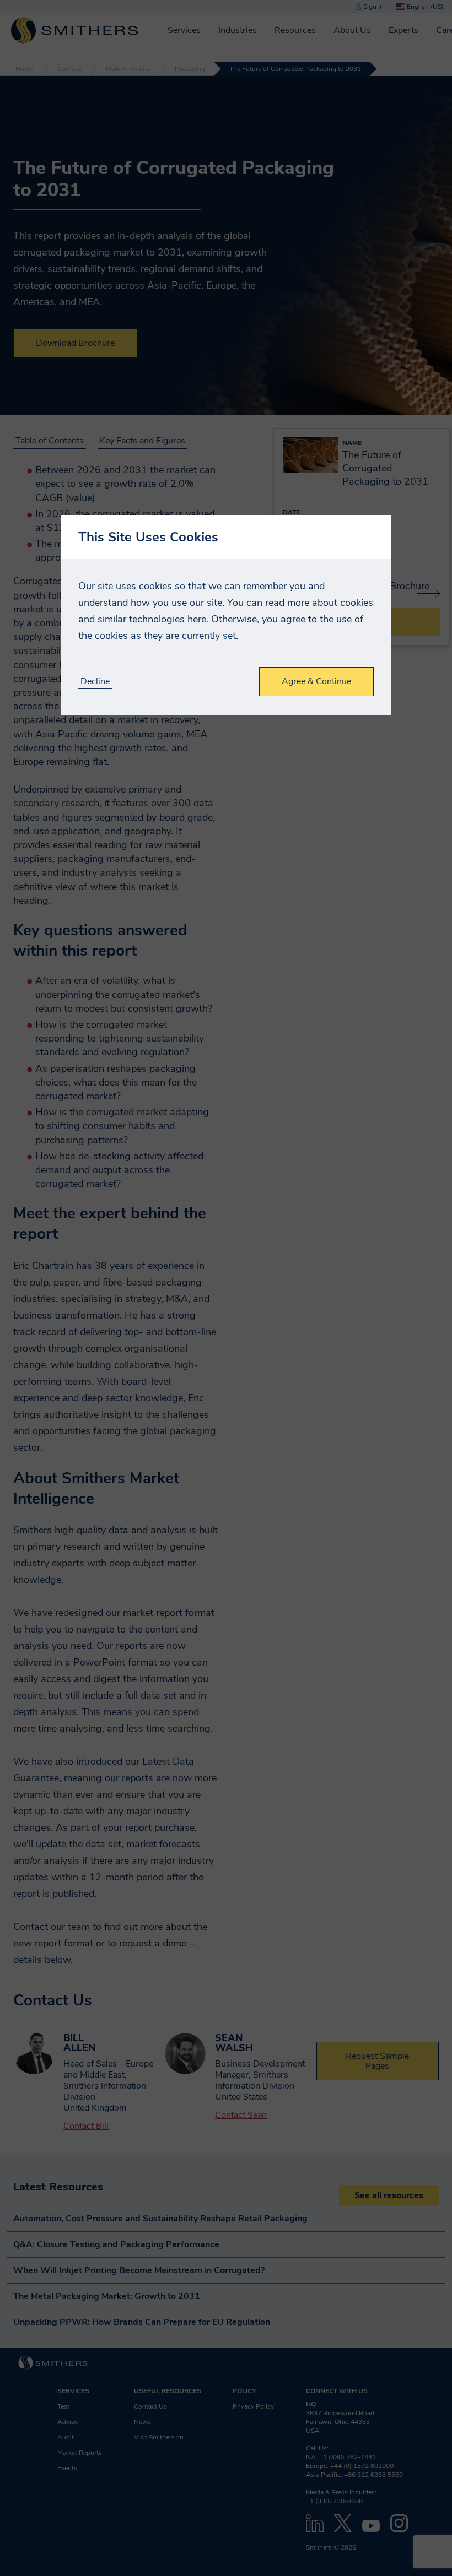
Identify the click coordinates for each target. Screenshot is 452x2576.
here (197, 619)
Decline (95, 682)
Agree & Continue (316, 681)
